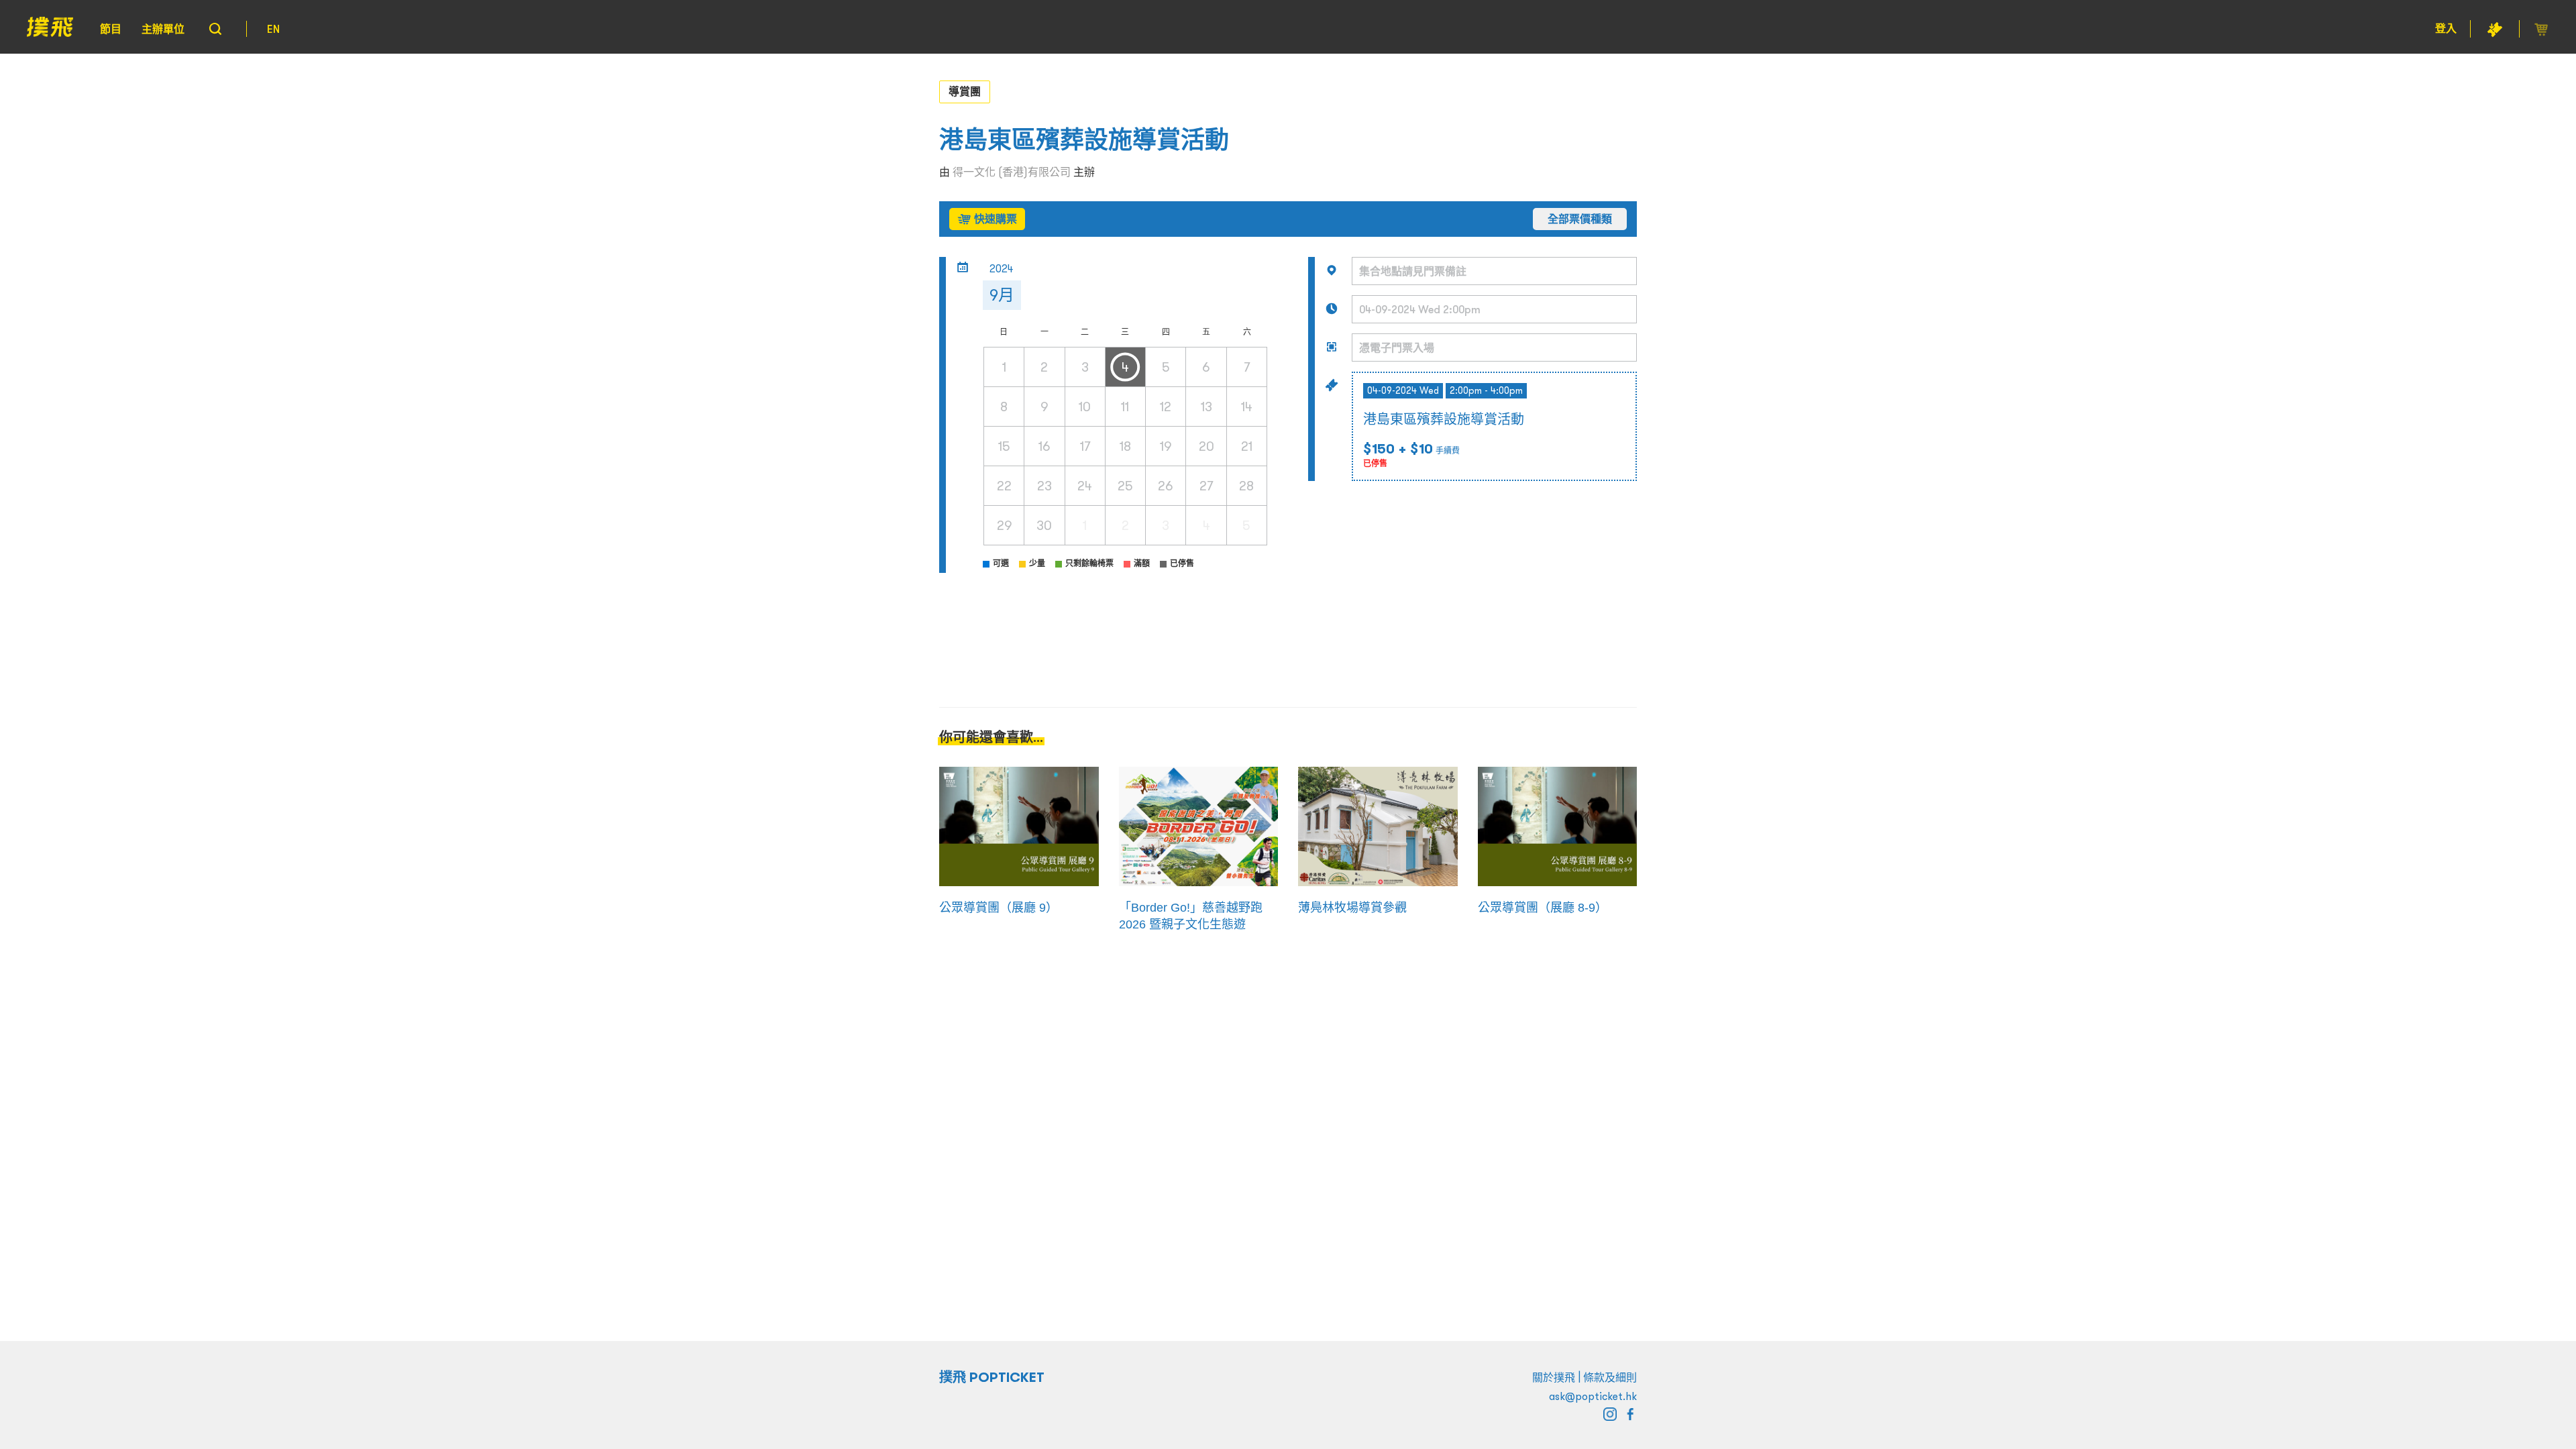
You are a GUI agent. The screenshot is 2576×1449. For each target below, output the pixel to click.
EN (273, 29)
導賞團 (965, 91)
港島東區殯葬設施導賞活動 (1084, 140)
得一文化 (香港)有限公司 (1012, 172)
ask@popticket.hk (1593, 1396)
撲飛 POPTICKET (992, 1377)
